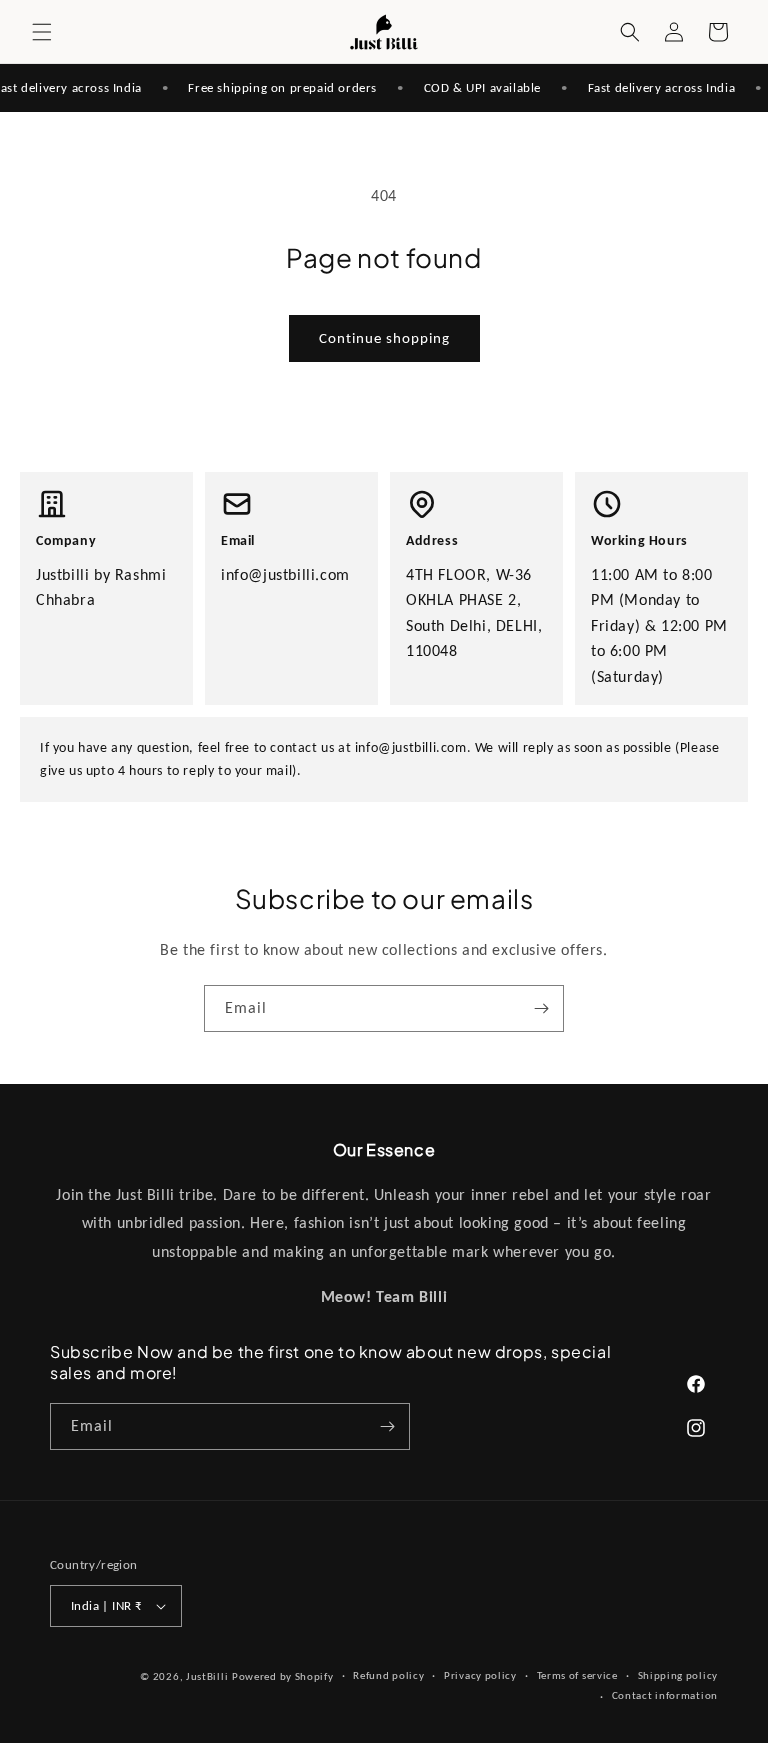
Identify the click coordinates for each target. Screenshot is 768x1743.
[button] (42, 32)
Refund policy (388, 1675)
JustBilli (207, 1676)
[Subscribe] (541, 1008)
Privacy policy (480, 1675)
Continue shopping (384, 338)
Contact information (665, 1695)
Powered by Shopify (283, 1676)
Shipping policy (678, 1675)
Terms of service (577, 1675)
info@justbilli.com (285, 574)
